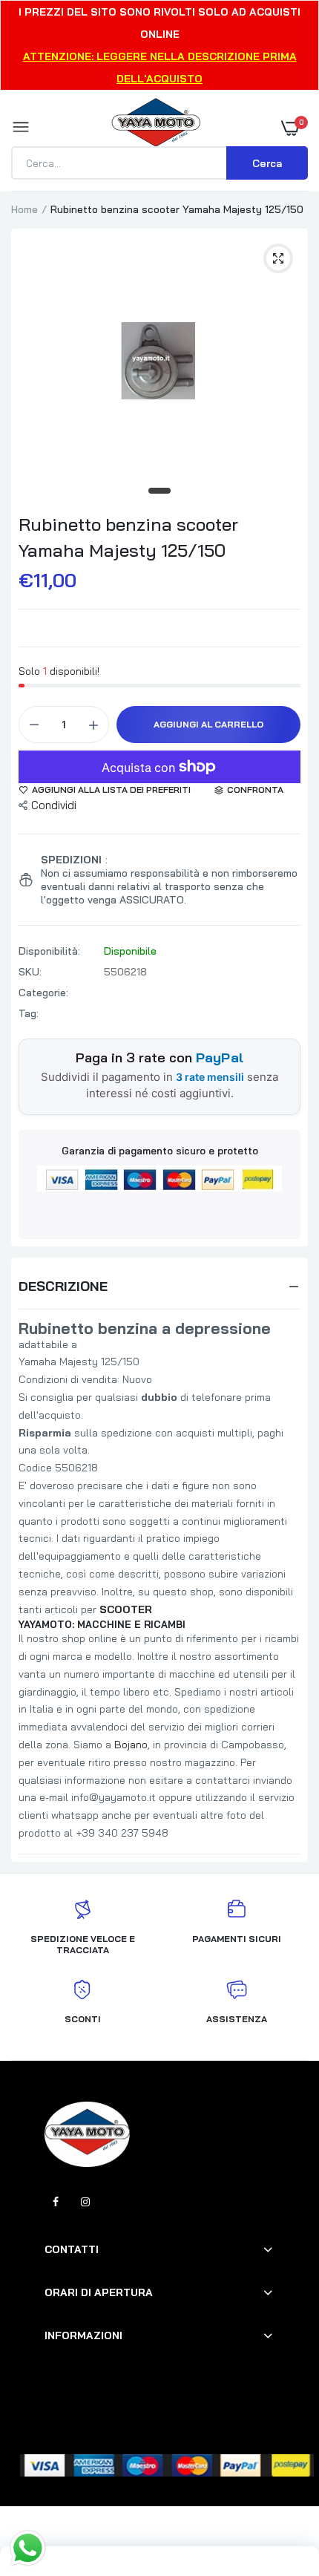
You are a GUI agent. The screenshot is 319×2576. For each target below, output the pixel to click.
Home (24, 209)
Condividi (54, 805)
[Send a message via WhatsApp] (28, 2548)
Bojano (131, 1745)
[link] (278, 2483)
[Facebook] (56, 2202)
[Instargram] (85, 2202)
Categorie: (43, 993)
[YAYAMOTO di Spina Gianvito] (156, 128)
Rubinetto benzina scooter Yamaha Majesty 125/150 (128, 537)
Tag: (29, 1013)
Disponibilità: (49, 951)
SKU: (30, 972)
